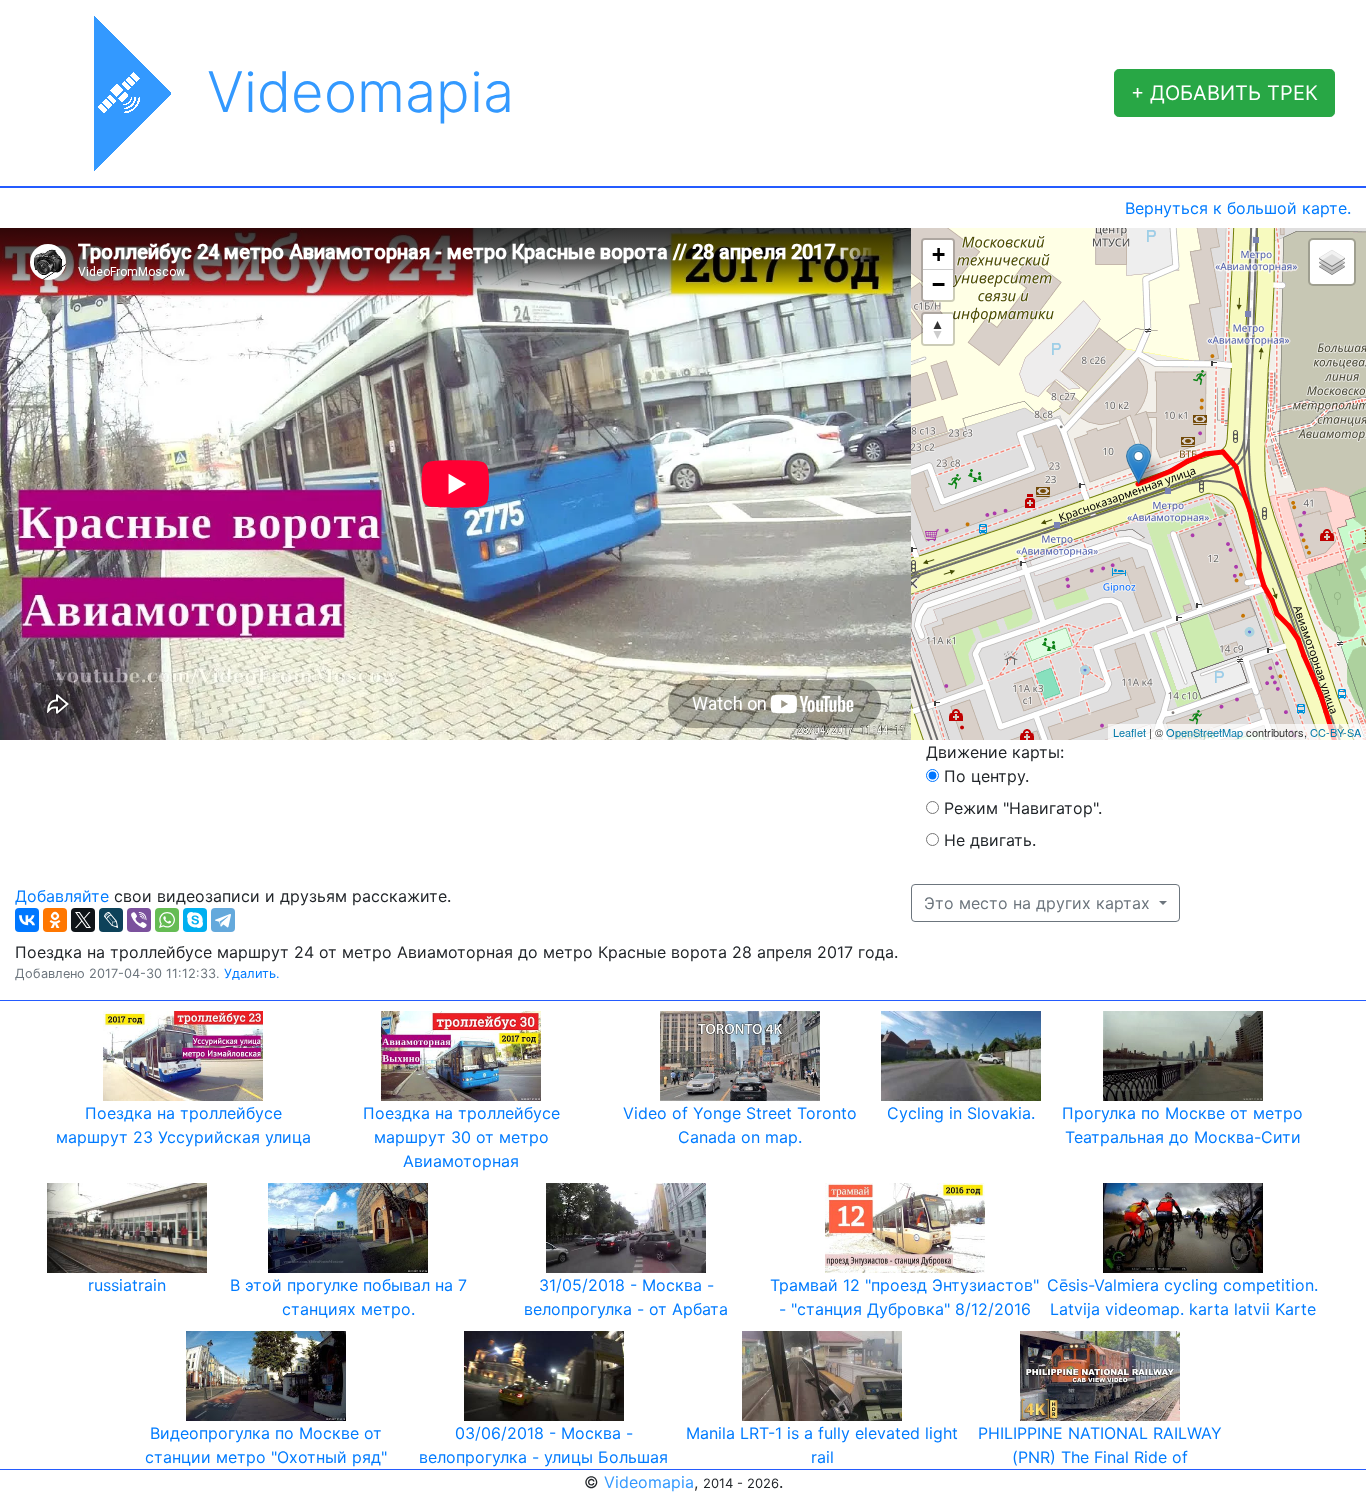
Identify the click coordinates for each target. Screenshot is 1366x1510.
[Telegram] (223, 920)
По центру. (986, 776)
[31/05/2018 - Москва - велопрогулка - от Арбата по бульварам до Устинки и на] (626, 1226)
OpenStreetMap (1204, 732)
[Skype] (195, 920)
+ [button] (938, 254)
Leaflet (1129, 732)
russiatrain (127, 1285)
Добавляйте (62, 896)
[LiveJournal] (111, 920)
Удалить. (252, 973)
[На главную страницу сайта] (111, 93)
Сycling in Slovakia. (961, 1113)
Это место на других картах (1039, 903)
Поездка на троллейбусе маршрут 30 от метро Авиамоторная (461, 1137)
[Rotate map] (938, 329)
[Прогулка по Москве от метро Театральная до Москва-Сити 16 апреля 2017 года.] (1183, 1054)
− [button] (938, 284)
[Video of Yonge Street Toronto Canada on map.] (740, 1054)
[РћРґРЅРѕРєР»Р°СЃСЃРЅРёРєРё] (55, 920)
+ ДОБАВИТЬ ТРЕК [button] (1224, 93)
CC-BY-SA (1335, 732)
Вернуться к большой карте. (1238, 208)
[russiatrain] (127, 1226)
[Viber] (139, 920)
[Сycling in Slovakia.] (961, 1054)
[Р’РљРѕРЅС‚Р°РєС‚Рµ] (27, 920)
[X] (83, 920)
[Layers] (1332, 262)
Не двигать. (990, 840)
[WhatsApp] (167, 920)
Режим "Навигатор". (1023, 808)
